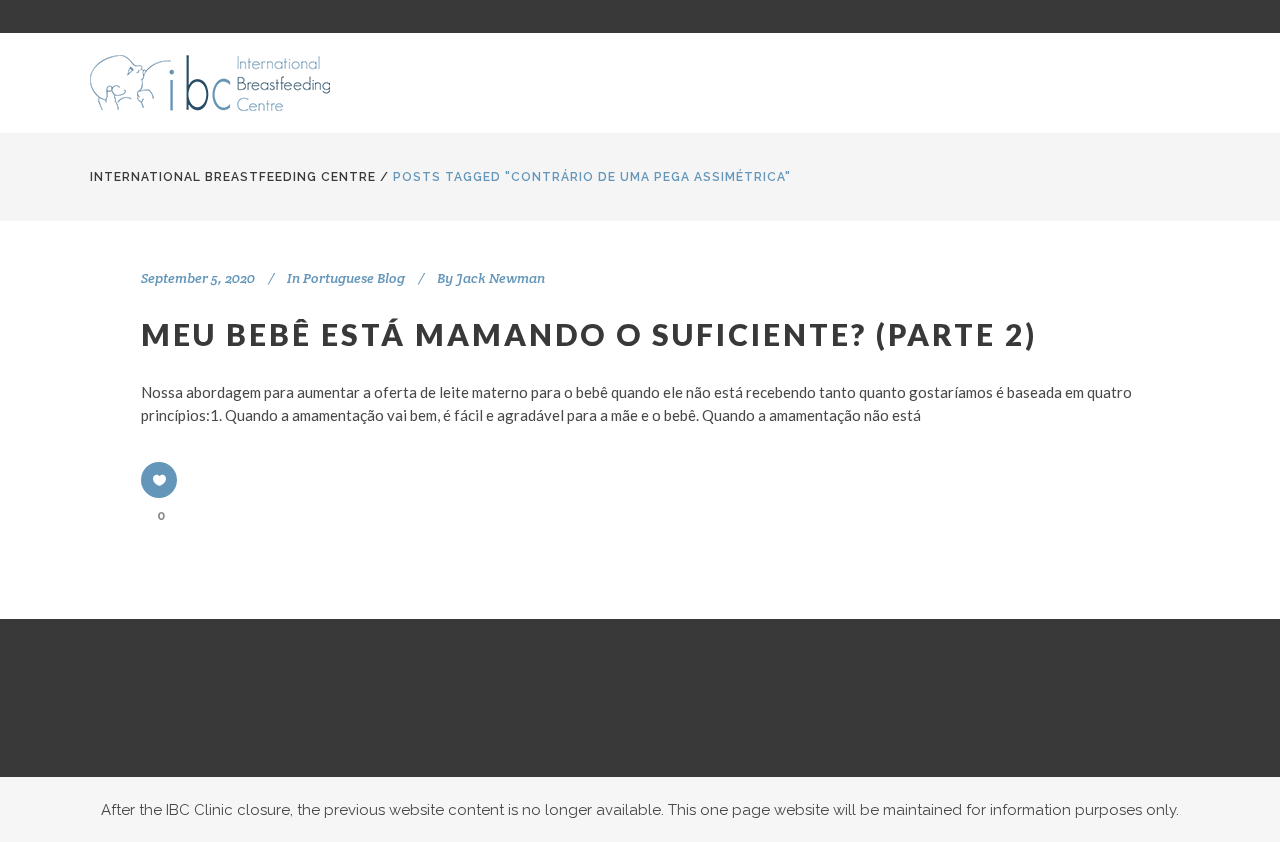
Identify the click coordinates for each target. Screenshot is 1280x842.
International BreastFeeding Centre (233, 177)
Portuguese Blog (354, 278)
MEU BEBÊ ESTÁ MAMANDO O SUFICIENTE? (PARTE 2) (589, 334)
